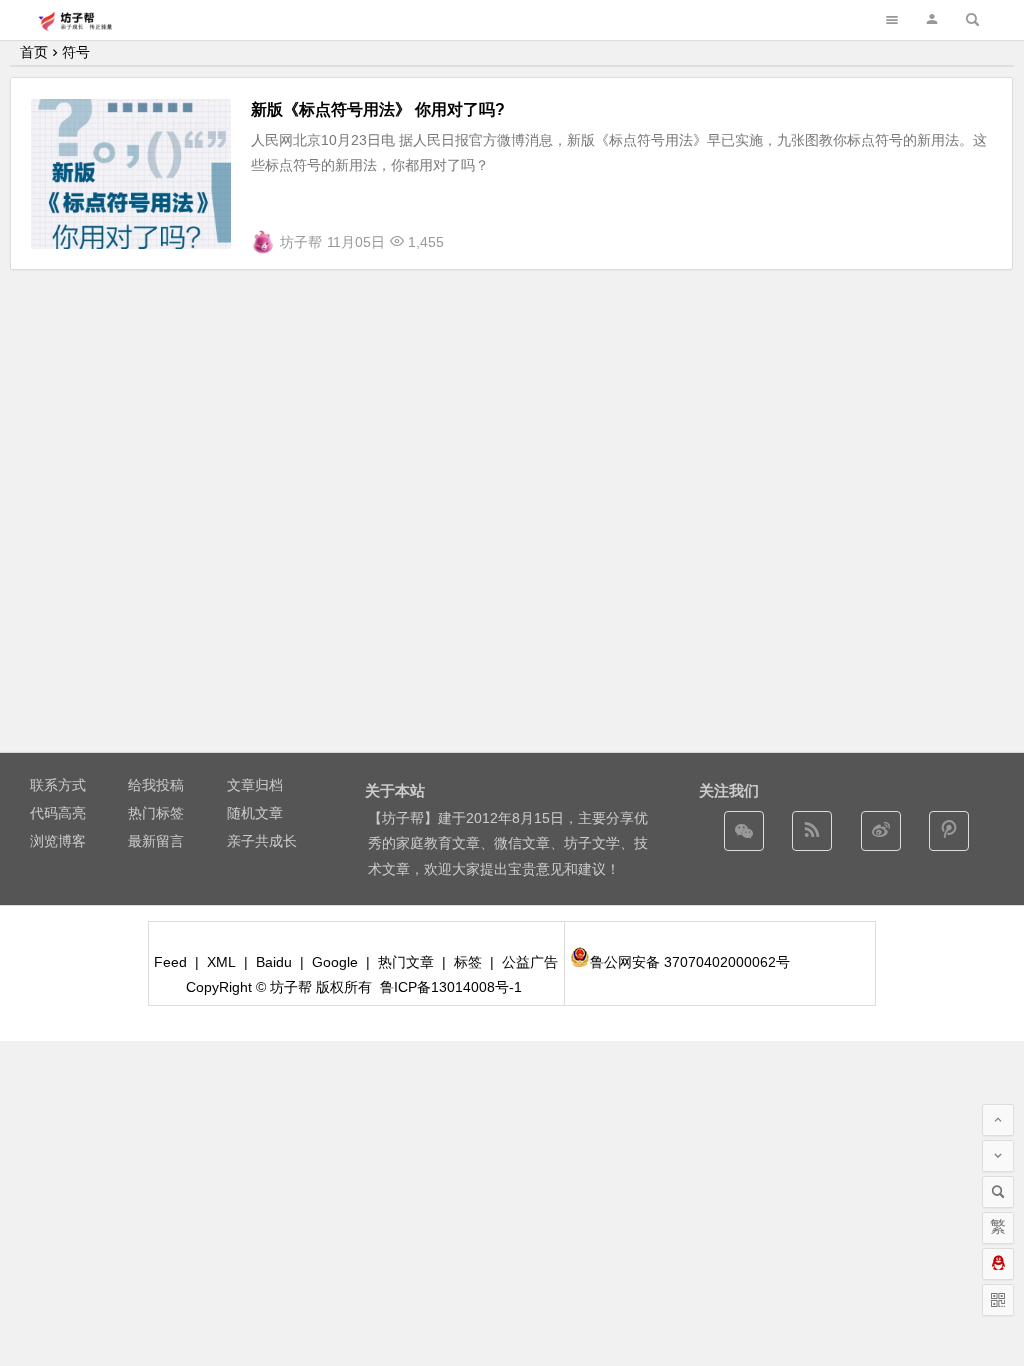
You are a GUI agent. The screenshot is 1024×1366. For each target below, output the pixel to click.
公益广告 (530, 962)
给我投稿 (156, 785)
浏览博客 (58, 841)
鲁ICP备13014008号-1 (451, 987)
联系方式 (58, 785)
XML (221, 962)
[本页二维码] (998, 1300)
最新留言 (156, 841)
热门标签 (156, 813)
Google (335, 962)
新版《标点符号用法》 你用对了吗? (378, 109)
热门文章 (406, 962)
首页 (34, 52)
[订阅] (812, 831)
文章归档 (255, 785)
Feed (170, 962)
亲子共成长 (262, 841)
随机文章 (255, 813)
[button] (932, 19)
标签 (468, 962)
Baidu (274, 962)
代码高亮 (58, 813)
